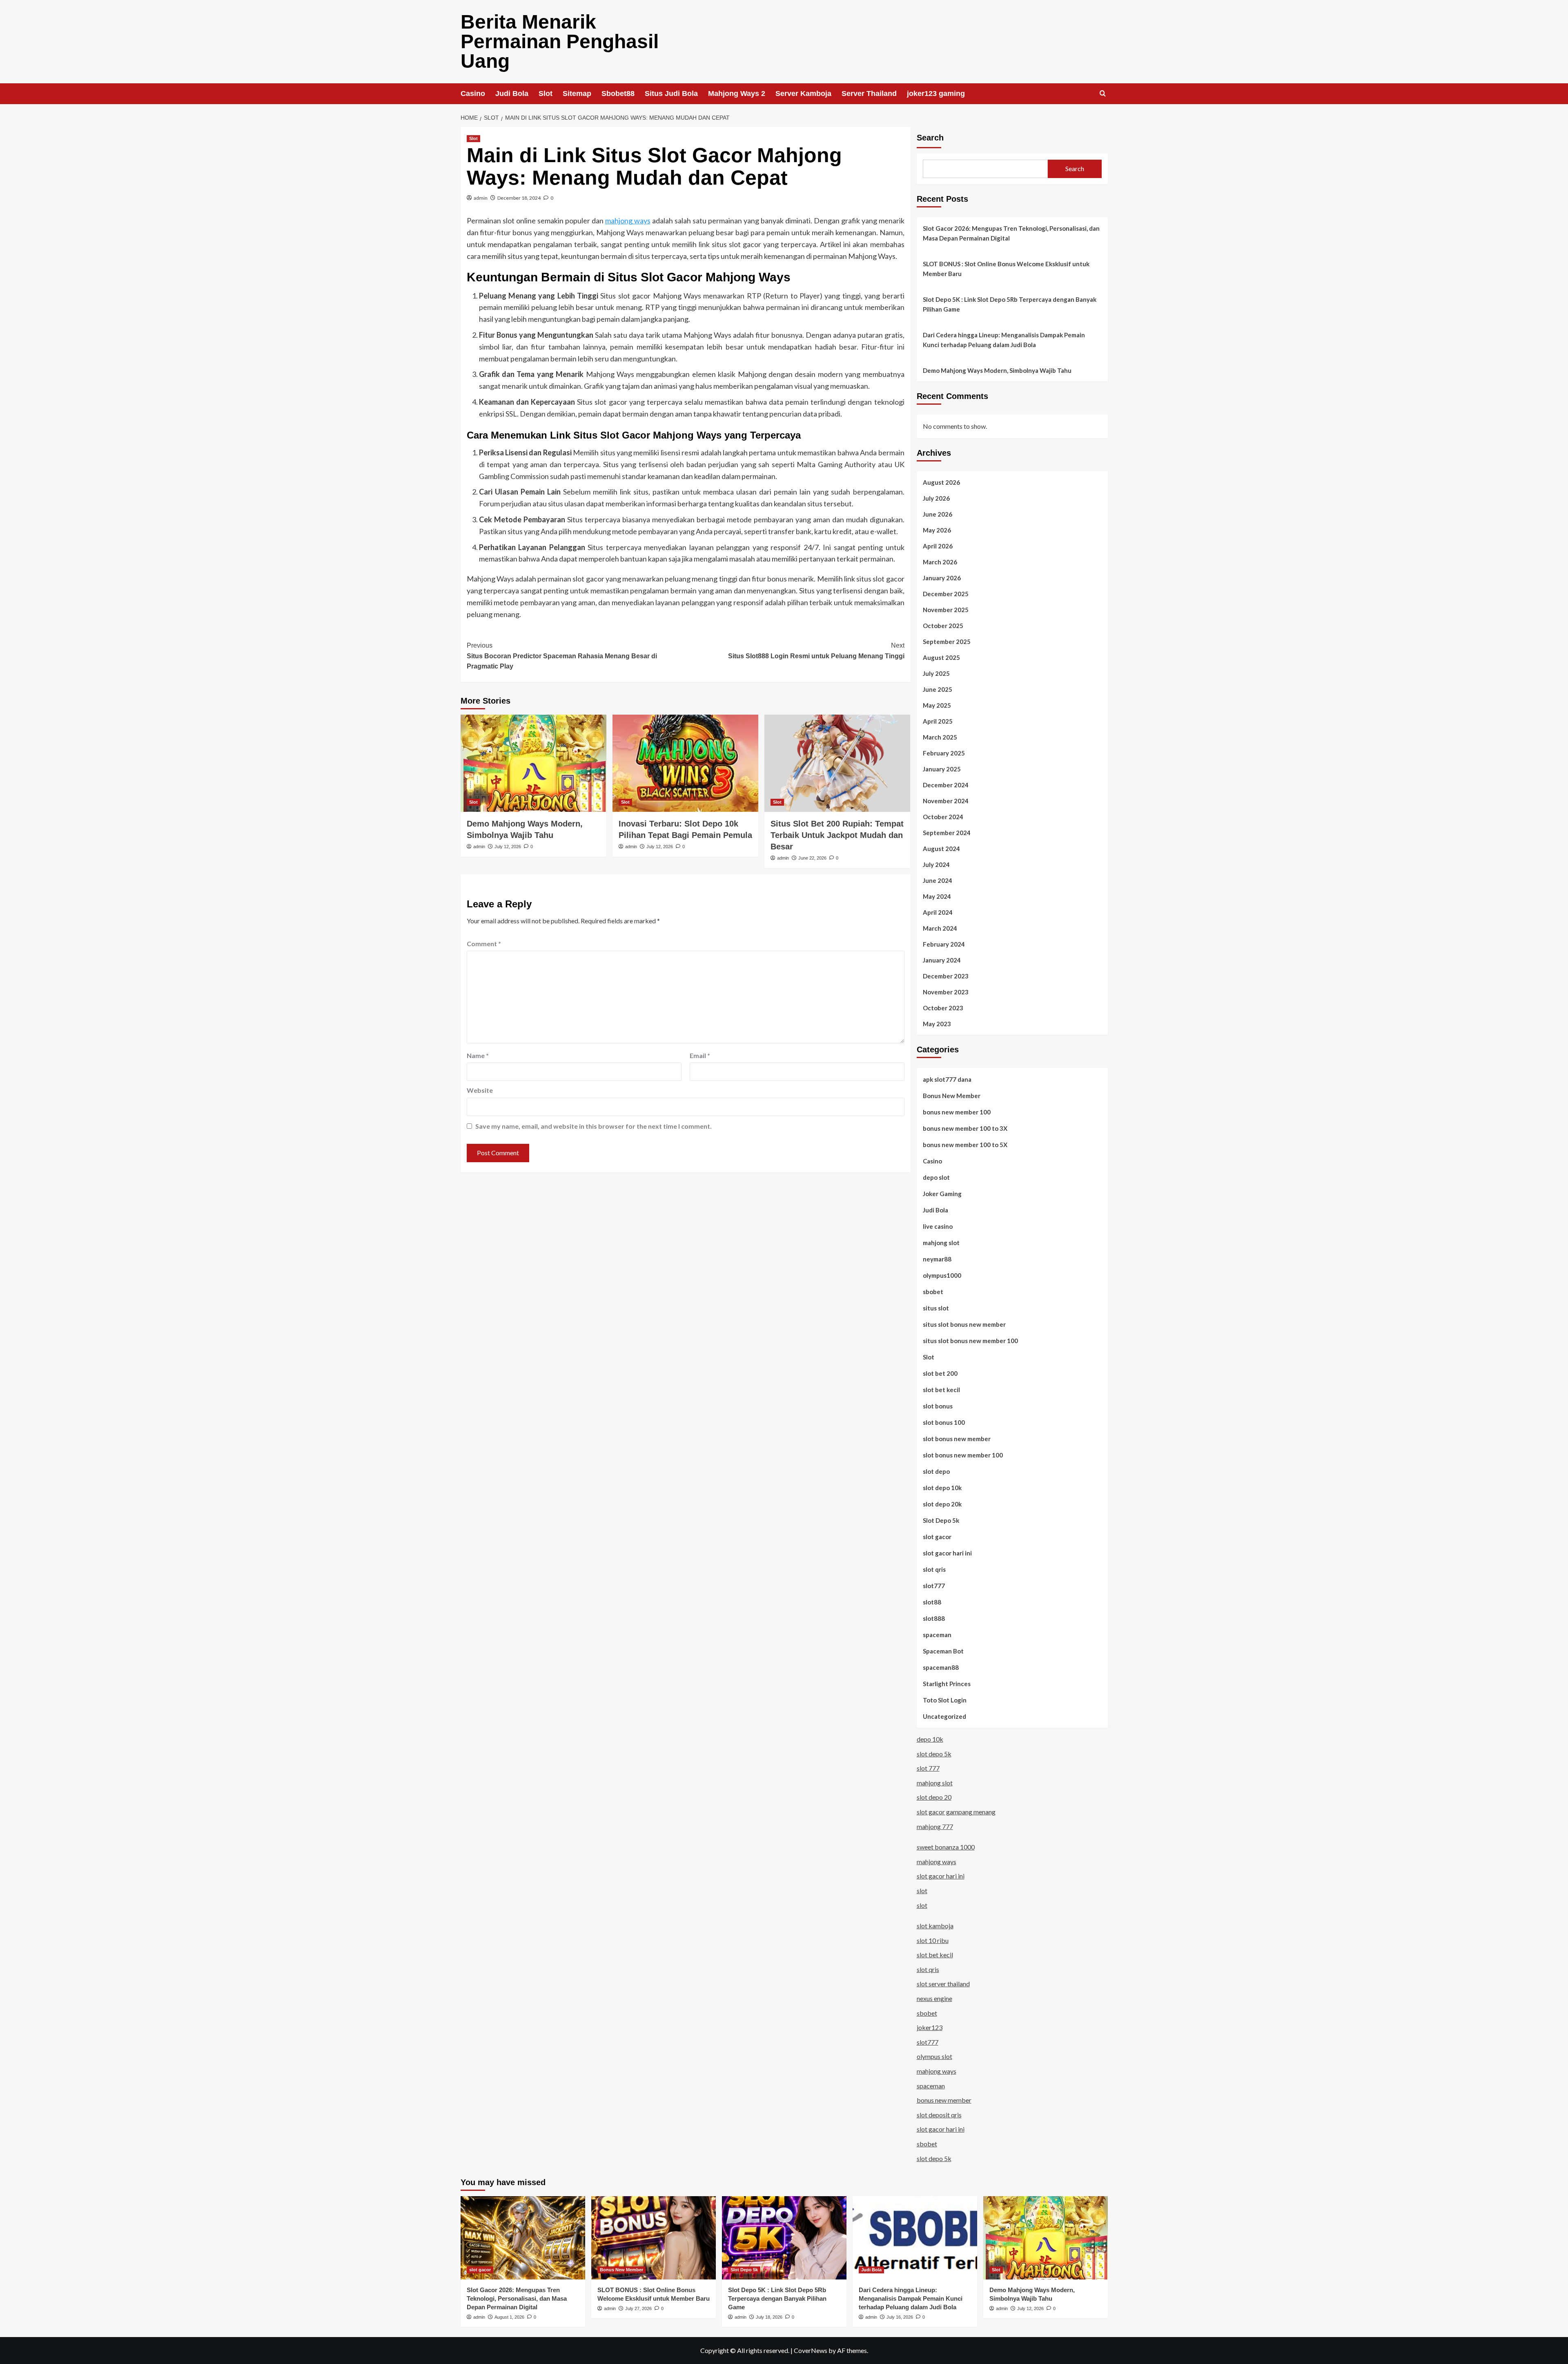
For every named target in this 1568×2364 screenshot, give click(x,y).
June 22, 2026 (812, 858)
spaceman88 (941, 1667)
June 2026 (938, 514)
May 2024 (937, 896)
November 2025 (946, 610)
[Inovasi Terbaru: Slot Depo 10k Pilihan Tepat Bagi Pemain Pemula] (685, 763)
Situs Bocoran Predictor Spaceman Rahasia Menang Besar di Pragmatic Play (562, 656)
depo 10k (930, 1739)
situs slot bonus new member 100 (970, 1341)
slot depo (936, 1471)
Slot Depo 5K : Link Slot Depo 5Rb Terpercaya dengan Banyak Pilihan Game (1010, 304)
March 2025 (940, 737)
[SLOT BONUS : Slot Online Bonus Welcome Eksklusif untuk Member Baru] (654, 2238)
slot (922, 1891)
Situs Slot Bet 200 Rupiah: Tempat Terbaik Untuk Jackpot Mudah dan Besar (837, 835)
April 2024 (938, 912)
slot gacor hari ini (947, 1553)
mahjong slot (941, 1243)
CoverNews (811, 2350)
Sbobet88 (618, 94)
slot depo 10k (942, 1488)
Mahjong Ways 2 (737, 94)
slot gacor (937, 1537)
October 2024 (943, 817)
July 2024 (936, 864)
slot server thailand (943, 1984)
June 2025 (938, 689)
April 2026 (938, 546)
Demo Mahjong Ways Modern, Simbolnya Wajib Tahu (997, 370)
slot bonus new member (957, 1439)
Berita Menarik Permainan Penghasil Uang (560, 41)
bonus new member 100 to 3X (965, 1128)
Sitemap (577, 94)
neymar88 (937, 1259)
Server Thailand (869, 94)
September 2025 (947, 642)
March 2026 (940, 562)
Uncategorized (944, 1716)
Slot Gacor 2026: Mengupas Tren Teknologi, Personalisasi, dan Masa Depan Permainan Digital (1011, 233)
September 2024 (947, 833)
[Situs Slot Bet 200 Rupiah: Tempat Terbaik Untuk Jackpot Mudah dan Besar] (837, 763)
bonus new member (944, 2100)
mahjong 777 (935, 1826)
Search (930, 138)
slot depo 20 (934, 1797)
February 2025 (944, 753)
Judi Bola (512, 94)
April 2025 (938, 721)
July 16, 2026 (900, 2317)
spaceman (937, 1635)
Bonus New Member (952, 1096)
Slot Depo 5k (941, 1520)
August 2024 (941, 849)
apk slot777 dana (947, 1079)
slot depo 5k (934, 1754)
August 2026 (941, 482)
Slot (546, 94)
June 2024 (938, 880)
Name (478, 1055)
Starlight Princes (947, 1684)
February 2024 (944, 944)
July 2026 (936, 498)
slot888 (934, 1618)
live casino (938, 1226)
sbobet (933, 1292)
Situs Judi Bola (671, 94)
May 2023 (937, 1024)
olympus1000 (942, 1275)
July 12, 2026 (508, 847)
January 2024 (942, 960)
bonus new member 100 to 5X (965, 1145)
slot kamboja (935, 1926)
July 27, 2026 (638, 2308)
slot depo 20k (942, 1504)
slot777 (934, 1586)
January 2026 (942, 578)
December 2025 (946, 594)
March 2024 (940, 928)
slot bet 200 (940, 1373)
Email (700, 1055)
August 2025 (941, 657)
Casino (473, 94)
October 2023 (943, 1008)
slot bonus (938, 1406)
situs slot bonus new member (964, 1324)
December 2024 (946, 785)
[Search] (1103, 94)
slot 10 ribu (933, 1940)
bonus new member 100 (957, 1112)
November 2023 (946, 992)
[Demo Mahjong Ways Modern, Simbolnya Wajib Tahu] (533, 763)
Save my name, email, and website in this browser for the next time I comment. (594, 1126)
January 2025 (942, 769)
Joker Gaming (942, 1194)
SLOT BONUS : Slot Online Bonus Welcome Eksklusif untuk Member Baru (1006, 269)
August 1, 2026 (509, 2317)
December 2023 (946, 976)
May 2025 (937, 705)
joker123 (930, 2027)
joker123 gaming (936, 94)
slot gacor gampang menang (956, 1812)
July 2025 (936, 673)
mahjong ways (628, 221)
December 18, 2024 (519, 198)
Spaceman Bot (943, 1651)
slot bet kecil (941, 1390)
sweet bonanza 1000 (946, 1847)
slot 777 (928, 1768)
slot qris (934, 1569)
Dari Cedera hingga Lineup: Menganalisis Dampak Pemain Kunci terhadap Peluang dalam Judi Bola (1004, 340)
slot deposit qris (939, 2115)
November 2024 (946, 801)
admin (481, 198)
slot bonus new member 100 (963, 1455)
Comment (484, 944)
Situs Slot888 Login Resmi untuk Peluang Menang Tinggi (816, 651)
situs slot (936, 1308)
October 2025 (943, 626)
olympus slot (934, 2056)
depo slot (936, 1177)
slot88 (932, 1602)
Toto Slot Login (945, 1700)
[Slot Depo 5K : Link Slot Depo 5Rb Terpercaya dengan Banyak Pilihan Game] (784, 2238)
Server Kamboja (803, 94)
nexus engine (934, 1998)
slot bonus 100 (944, 1422)
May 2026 (937, 530)
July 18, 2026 (769, 2317)
